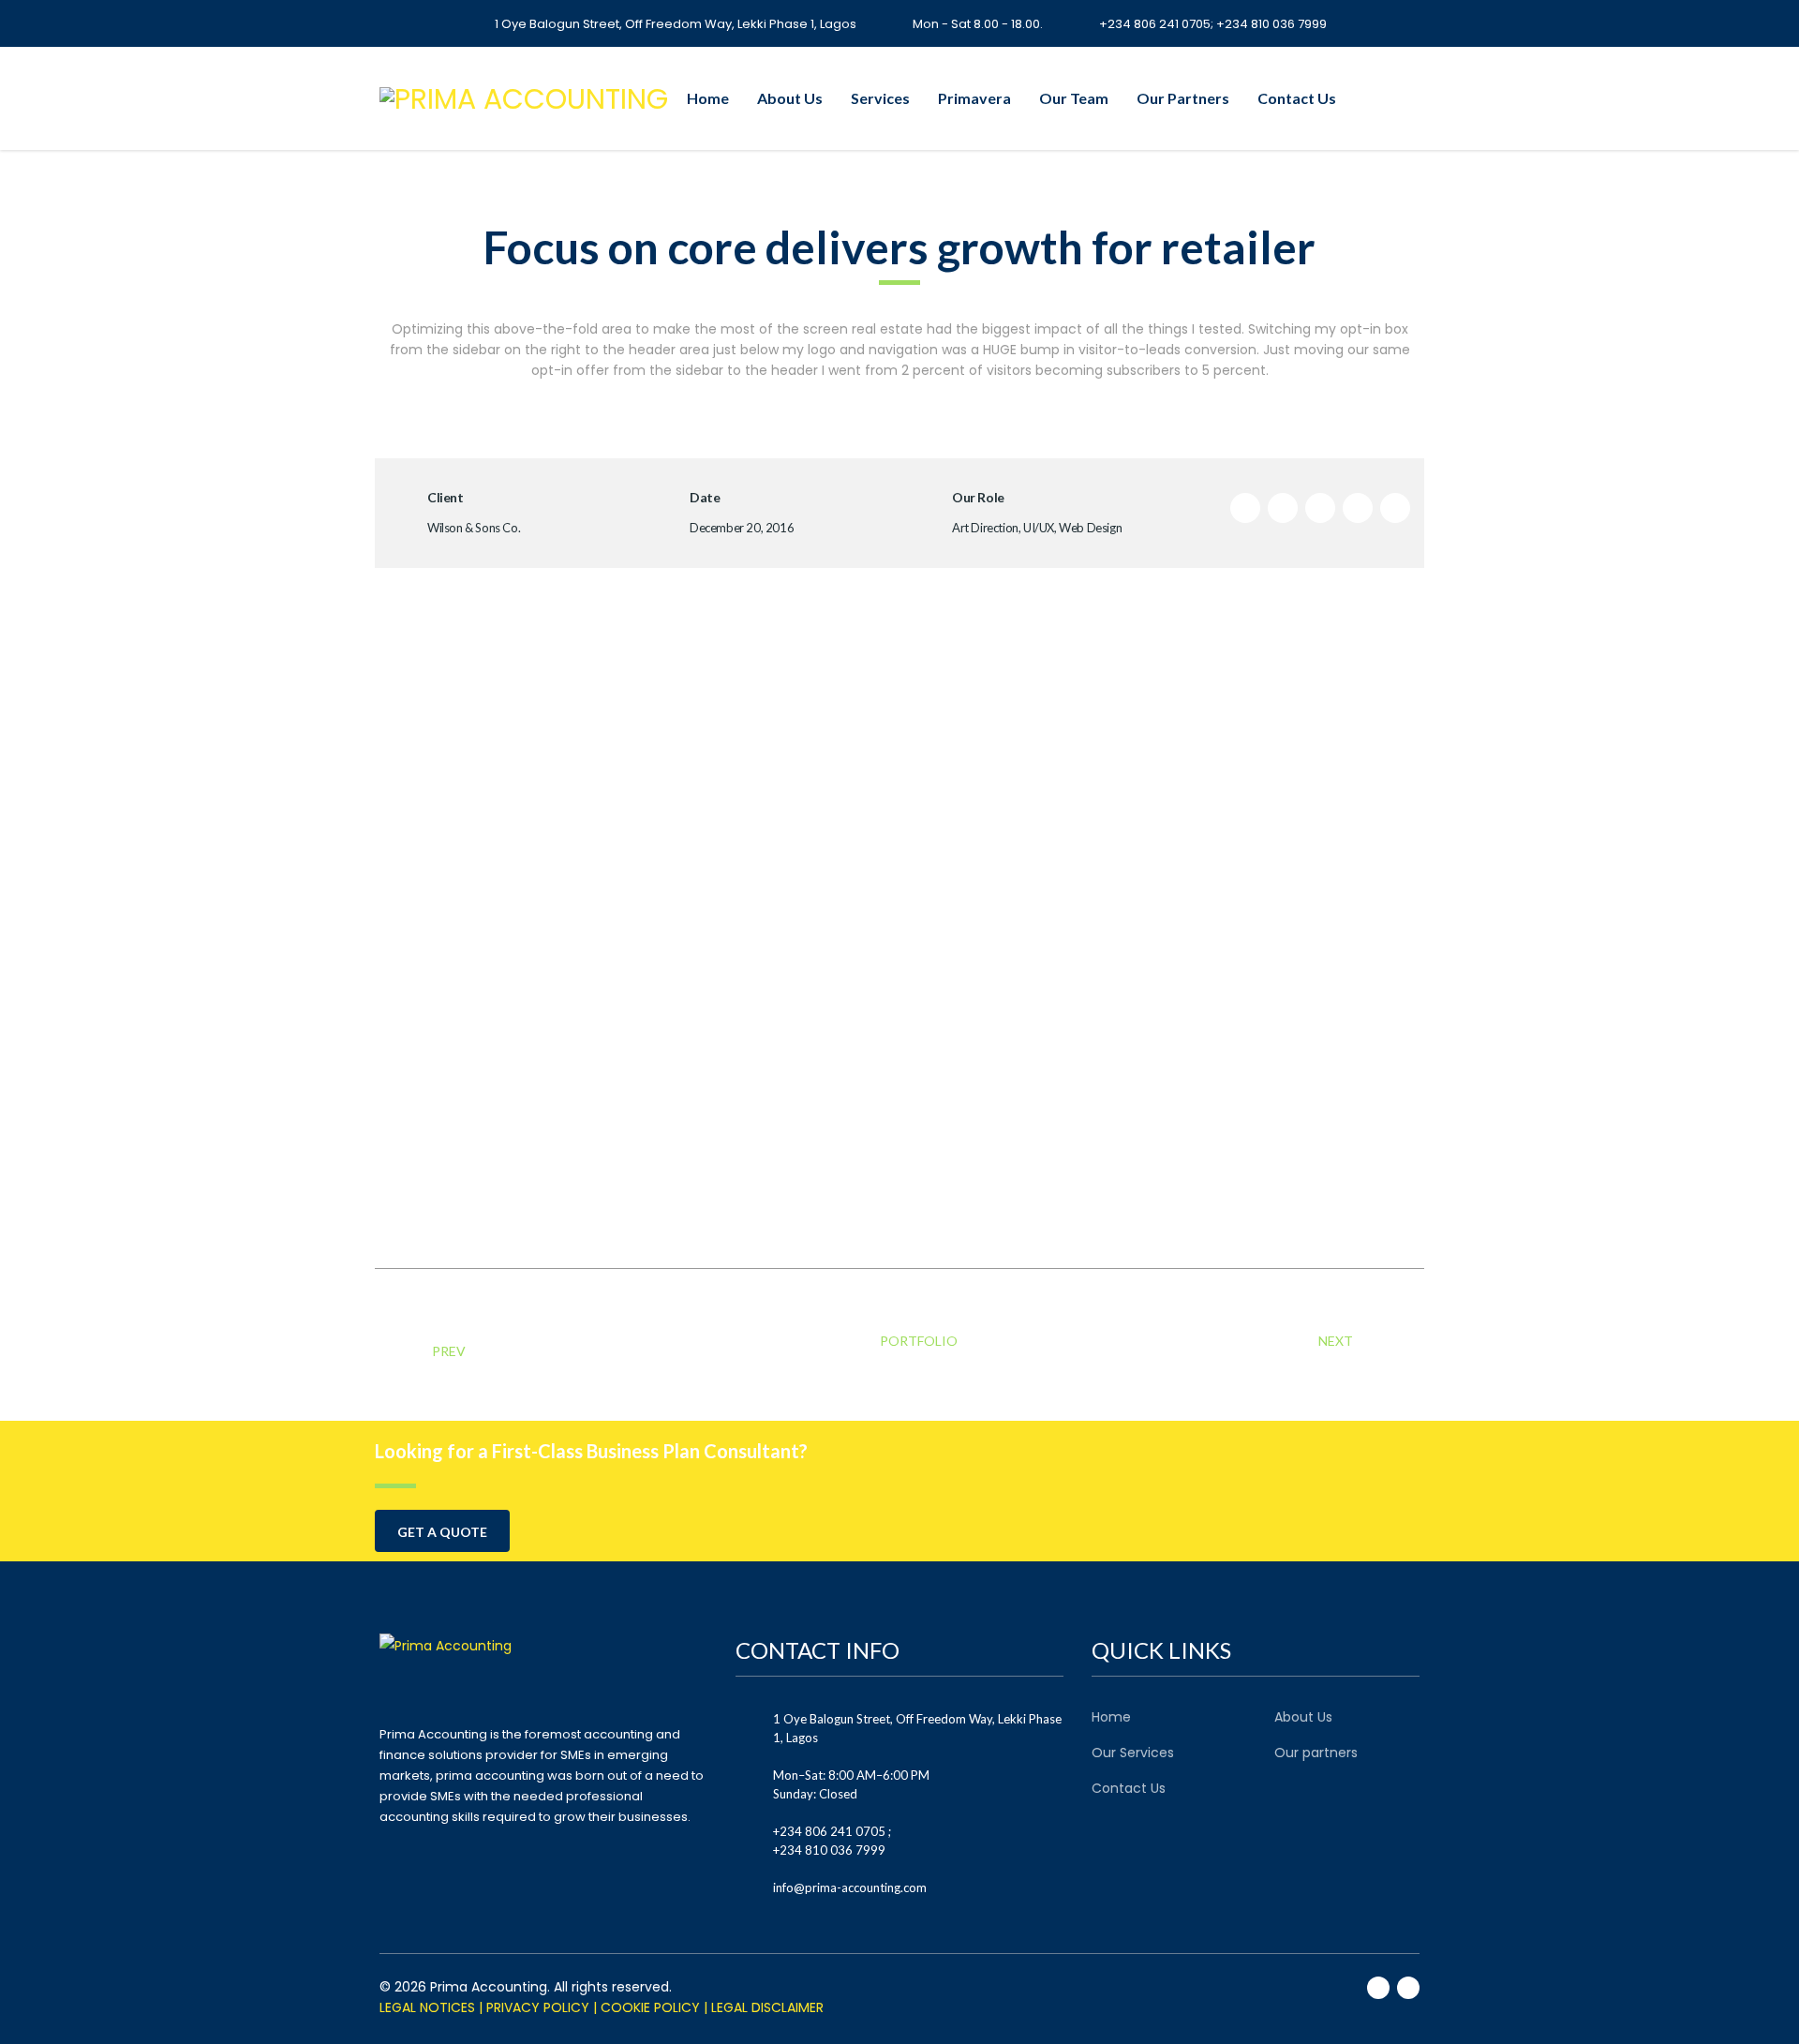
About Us (790, 98)
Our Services (1133, 1753)
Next (1337, 1341)
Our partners (1316, 1753)
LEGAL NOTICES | (431, 2007)
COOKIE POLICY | (654, 2007)
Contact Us (1297, 98)
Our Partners (1183, 98)
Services (880, 98)
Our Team (1074, 98)
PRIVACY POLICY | (542, 2007)
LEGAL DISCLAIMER (767, 2007)
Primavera (974, 98)
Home (708, 98)
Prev (449, 1351)
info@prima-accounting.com (850, 1887)
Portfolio (917, 1341)
